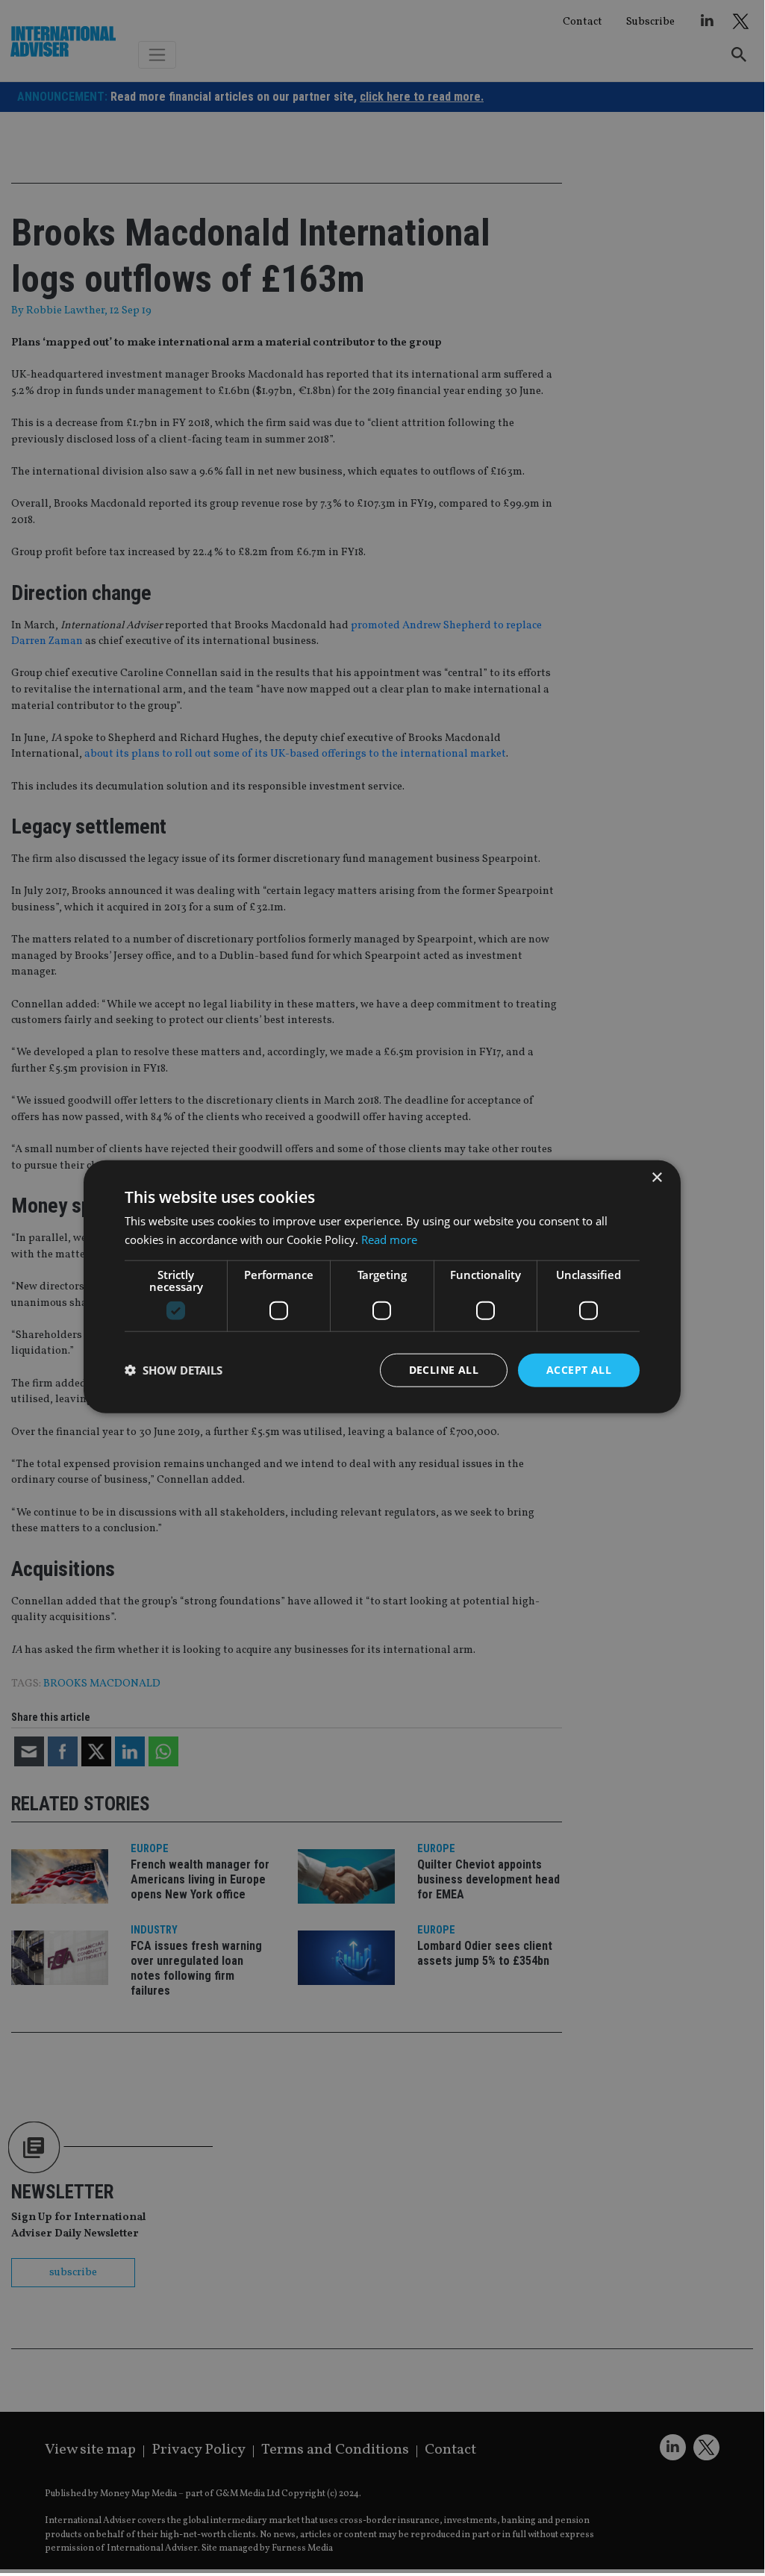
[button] (174, 1370)
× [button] (656, 1178)
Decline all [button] (444, 1370)
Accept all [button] (579, 1370)
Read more (389, 1239)
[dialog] (382, 1287)
